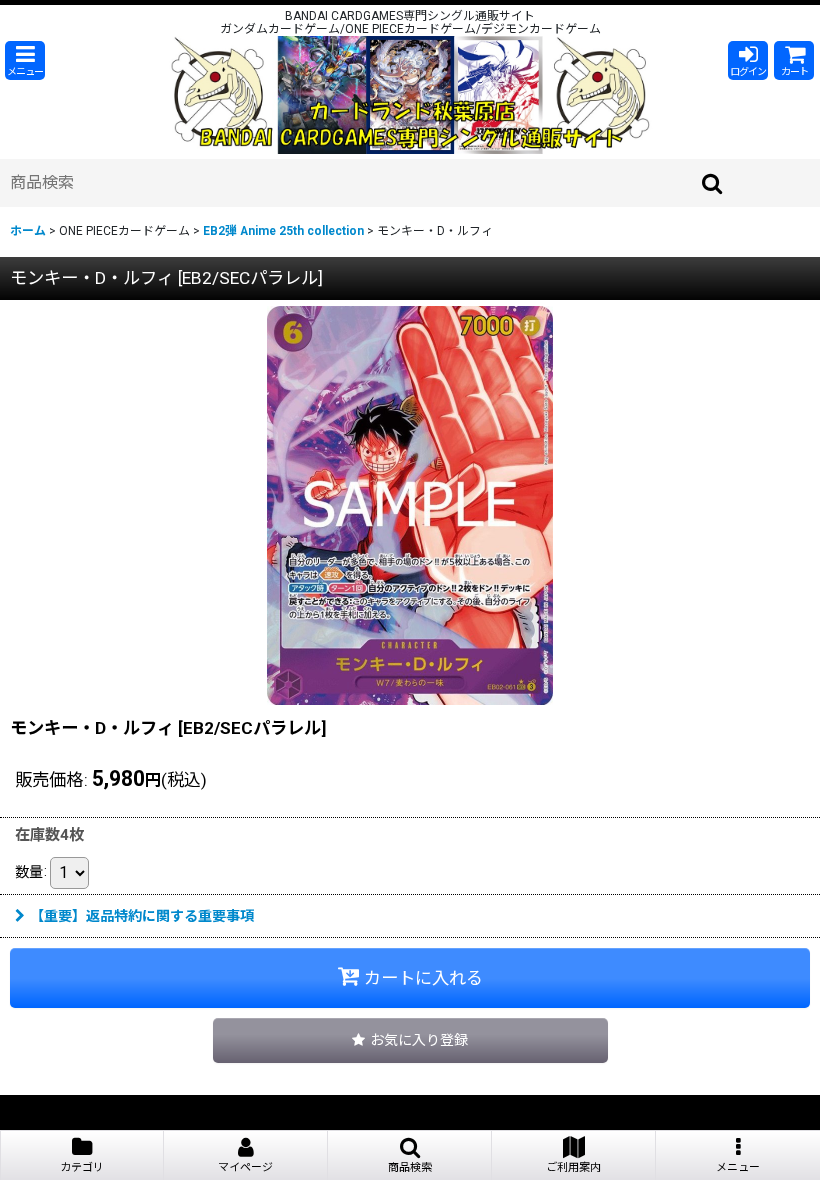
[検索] (713, 183)
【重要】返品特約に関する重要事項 (142, 916)
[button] (25, 60)
